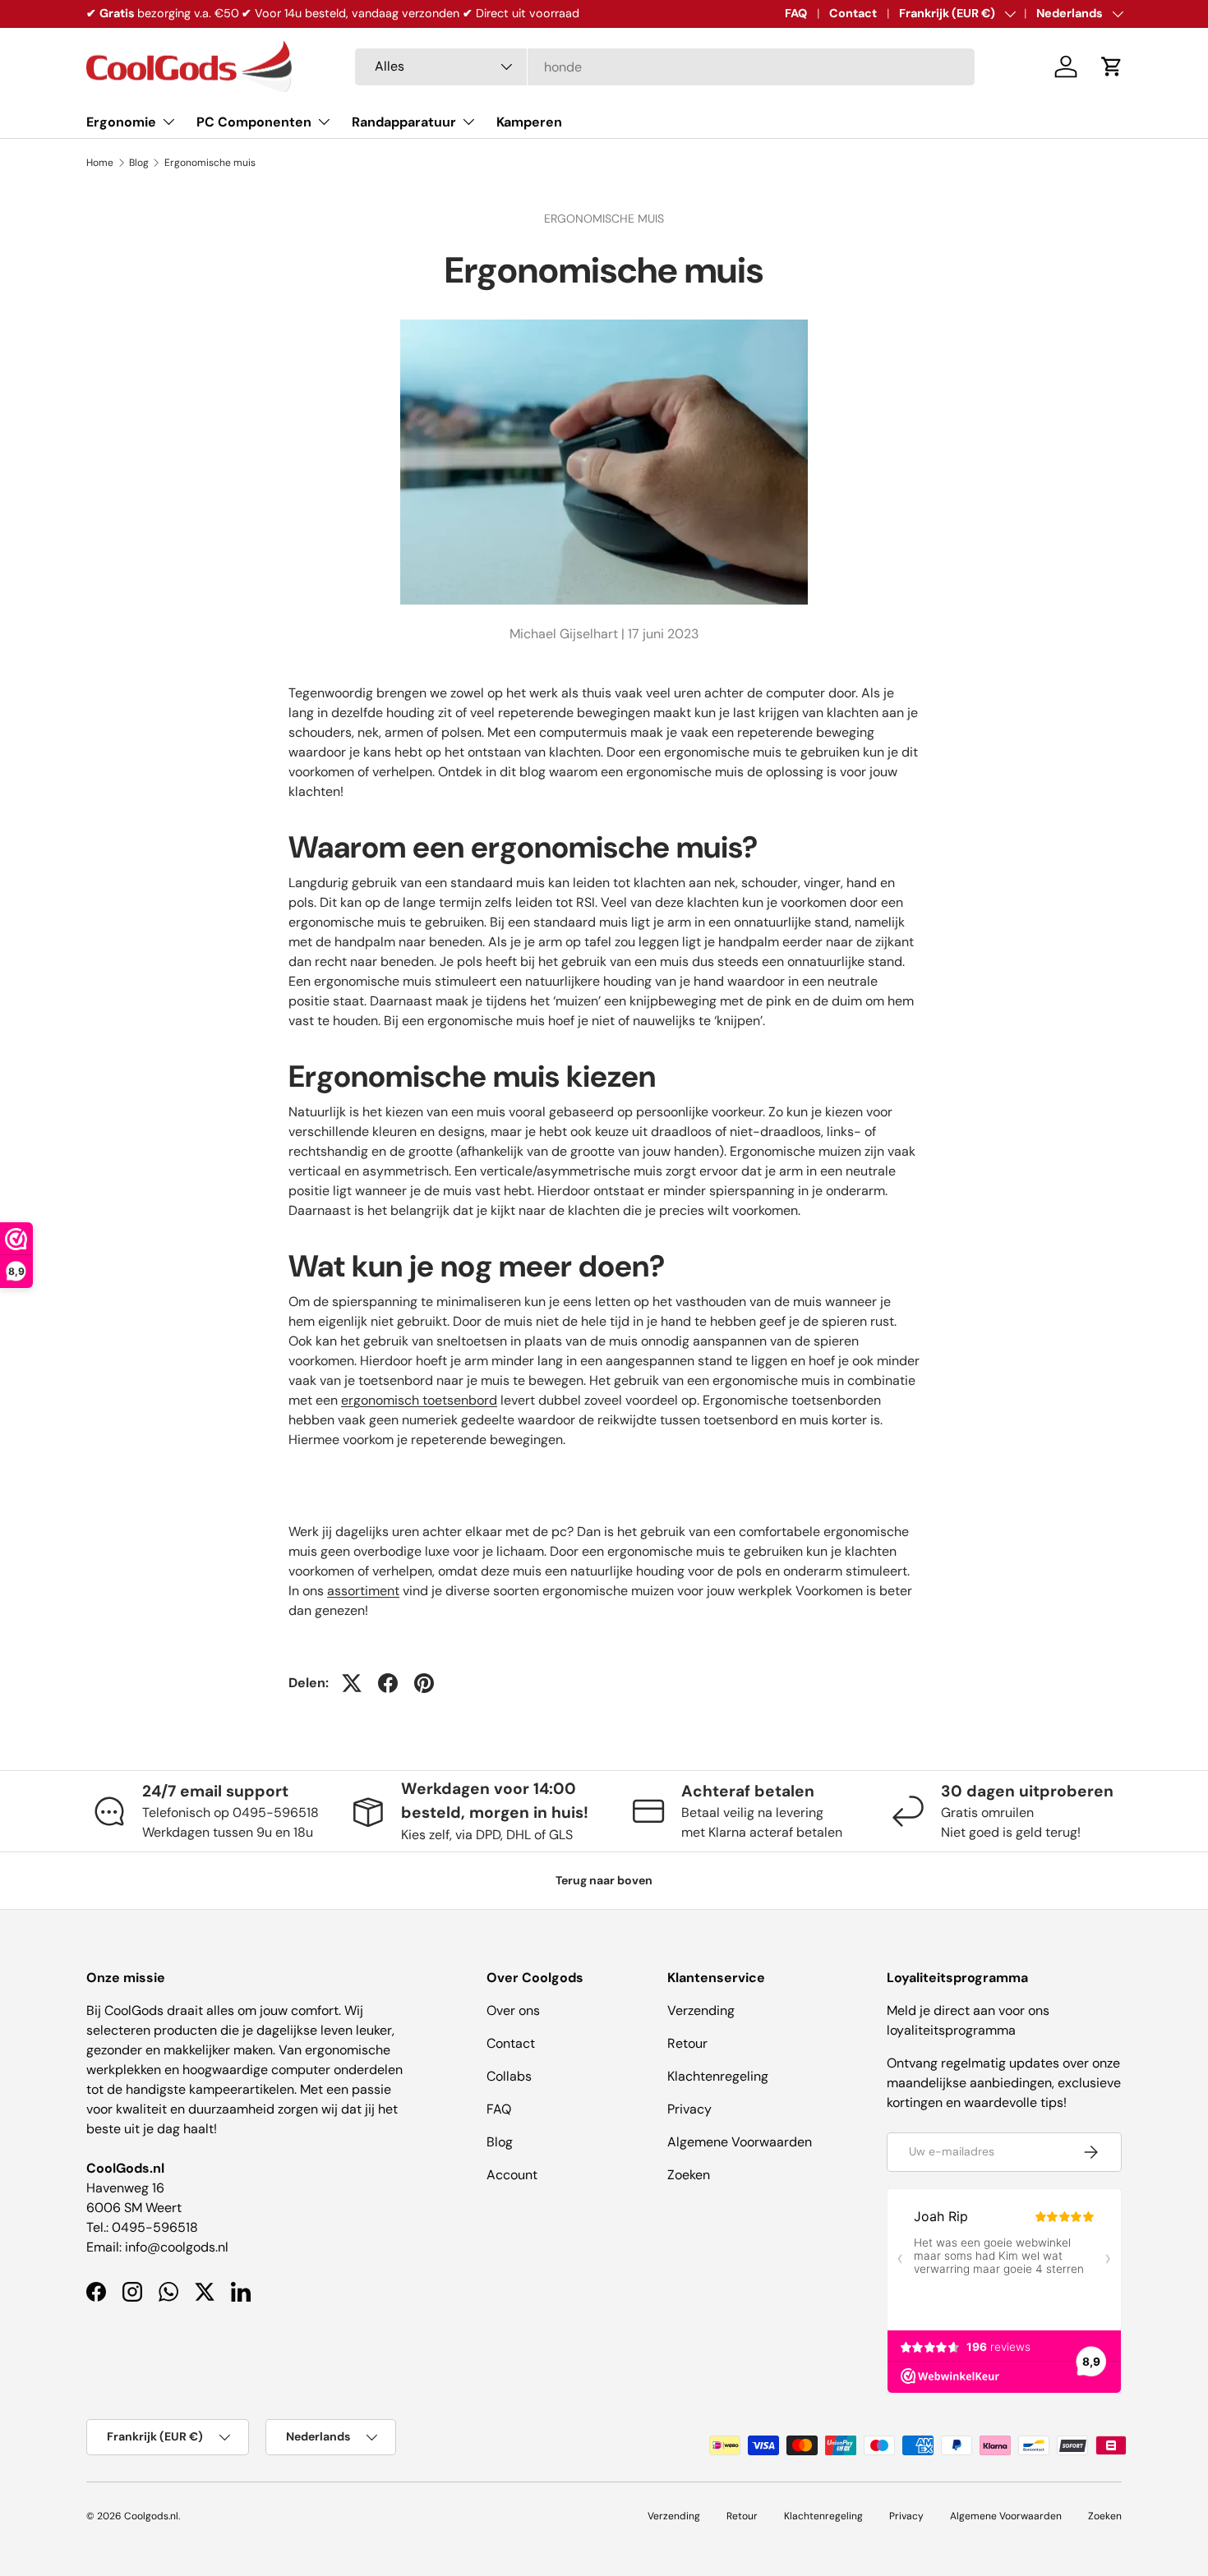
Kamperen (529, 122)
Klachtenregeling (718, 2076)
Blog (139, 163)
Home (100, 163)
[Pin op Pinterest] (424, 1683)
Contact (853, 13)
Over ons (513, 2010)
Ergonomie (121, 122)
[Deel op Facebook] (388, 1683)
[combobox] (665, 67)
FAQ (796, 13)
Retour (687, 2043)
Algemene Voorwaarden (740, 2142)
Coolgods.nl (151, 2516)
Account (512, 2175)
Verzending (701, 2010)
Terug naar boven (604, 1880)
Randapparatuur (404, 122)
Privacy (689, 2109)
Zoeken (689, 2175)
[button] (1112, 67)
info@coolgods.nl (177, 2247)
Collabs (509, 2076)
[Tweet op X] (352, 1683)
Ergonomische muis (210, 163)
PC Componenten (254, 122)
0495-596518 (155, 2227)
